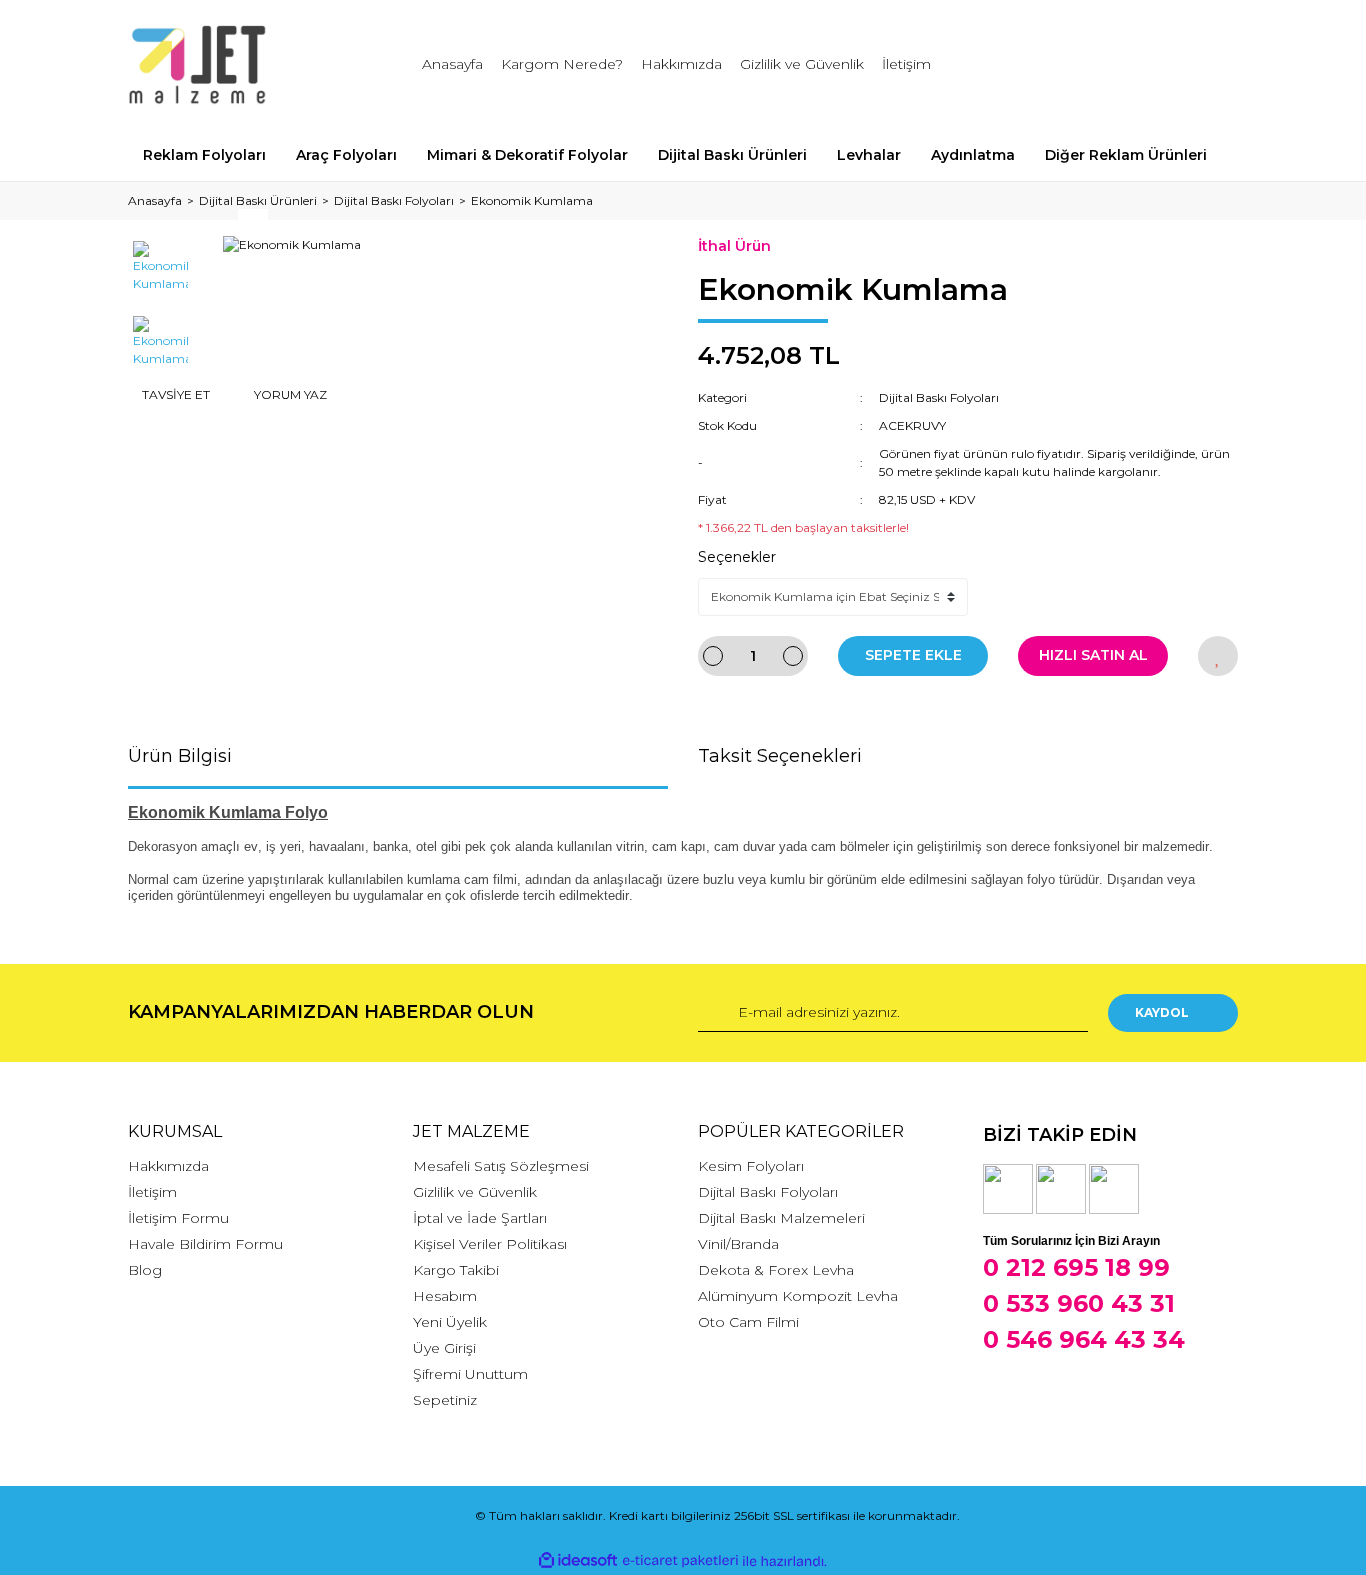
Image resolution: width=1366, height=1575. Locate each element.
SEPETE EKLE (913, 655)
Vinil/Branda (738, 1244)
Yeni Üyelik (450, 1322)
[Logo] (197, 65)
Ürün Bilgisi (180, 756)
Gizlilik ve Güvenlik (802, 64)
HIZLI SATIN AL (1093, 655)
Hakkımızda (681, 64)
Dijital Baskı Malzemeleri (781, 1218)
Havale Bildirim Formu (205, 1244)
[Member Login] (1111, 64)
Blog (145, 1270)
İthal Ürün (734, 246)
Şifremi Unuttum (470, 1374)
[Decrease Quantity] (713, 656)
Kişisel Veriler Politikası (490, 1244)
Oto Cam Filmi (748, 1322)
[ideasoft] (578, 1561)
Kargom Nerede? (562, 64)
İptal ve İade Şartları (480, 1218)
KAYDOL (1162, 1012)
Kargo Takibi (456, 1270)
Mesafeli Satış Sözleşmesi (501, 1166)
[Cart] (1214, 64)
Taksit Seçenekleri (780, 756)
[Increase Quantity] (793, 656)
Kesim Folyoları (751, 1166)
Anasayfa (452, 64)
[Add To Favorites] (1218, 656)
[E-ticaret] (680, 1561)
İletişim (906, 64)
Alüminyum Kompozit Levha (798, 1296)
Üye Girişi (444, 1348)
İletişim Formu (178, 1218)
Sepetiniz (445, 1400)
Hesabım (445, 1296)
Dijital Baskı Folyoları (939, 397)
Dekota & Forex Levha (776, 1270)
